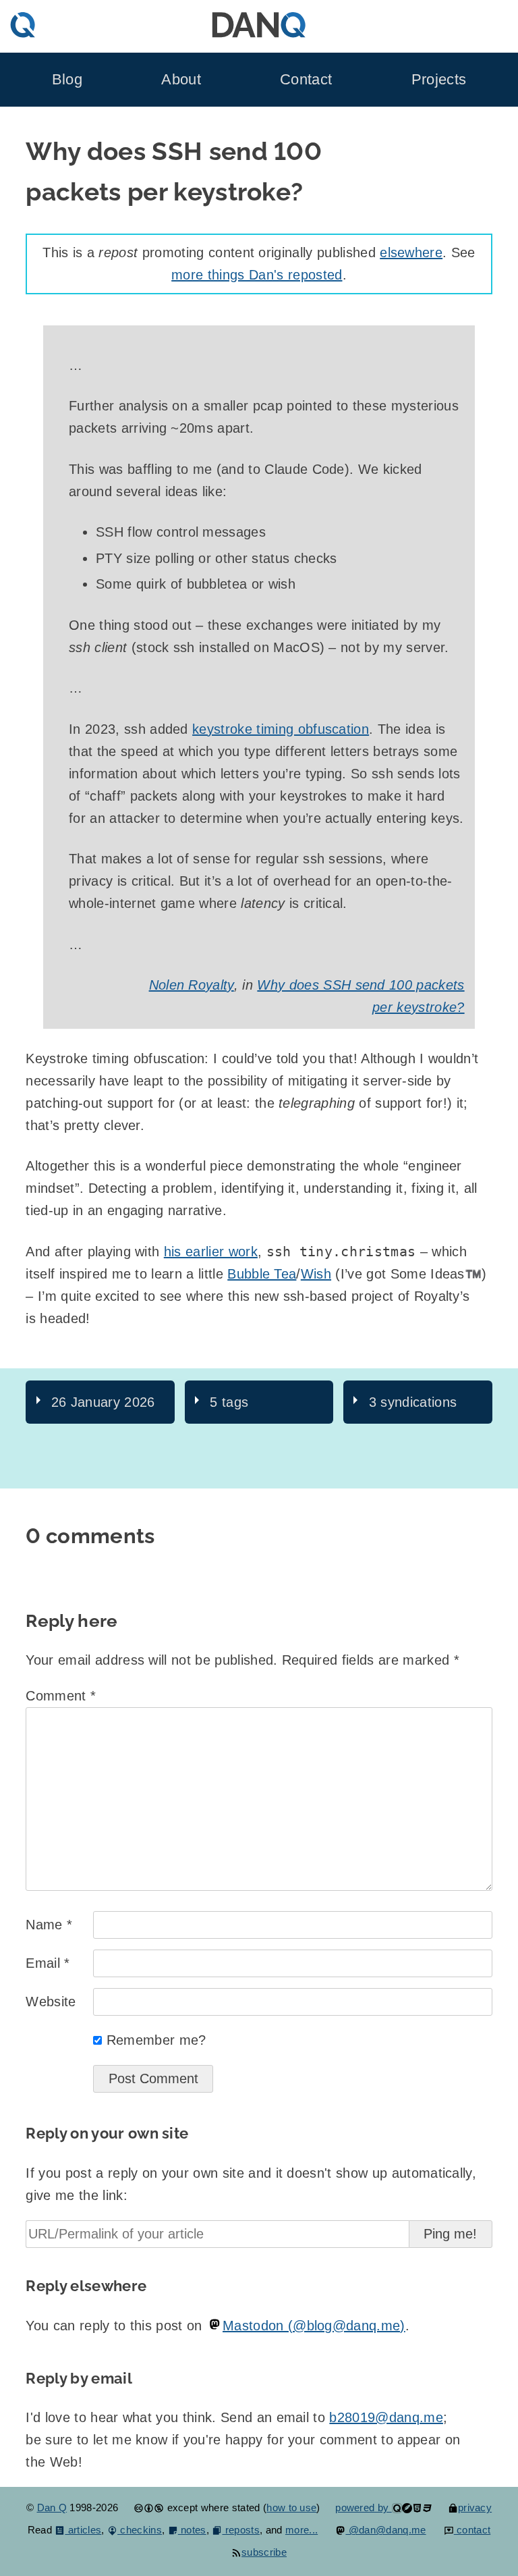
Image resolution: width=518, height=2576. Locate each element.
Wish (316, 1274)
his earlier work (211, 1252)
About (181, 80)
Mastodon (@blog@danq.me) (314, 2326)
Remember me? (156, 2040)
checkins (140, 2530)
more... (301, 2530)
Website (51, 2002)
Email (48, 1963)
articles (83, 2530)
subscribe (264, 2552)
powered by (364, 2507)
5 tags (229, 1402)
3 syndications (413, 1402)
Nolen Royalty (192, 985)
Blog (67, 80)
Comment (61, 1696)
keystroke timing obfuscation (281, 729)
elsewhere (411, 252)
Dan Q (52, 2507)
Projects (439, 80)
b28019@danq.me (386, 2417)
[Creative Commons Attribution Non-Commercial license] (149, 2507)
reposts (241, 2530)
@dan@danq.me (385, 2530)
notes (192, 2530)
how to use (291, 2507)
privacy (475, 2507)
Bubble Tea (262, 1274)
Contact (306, 80)
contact (472, 2530)
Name (49, 1925)
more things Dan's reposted (257, 275)
